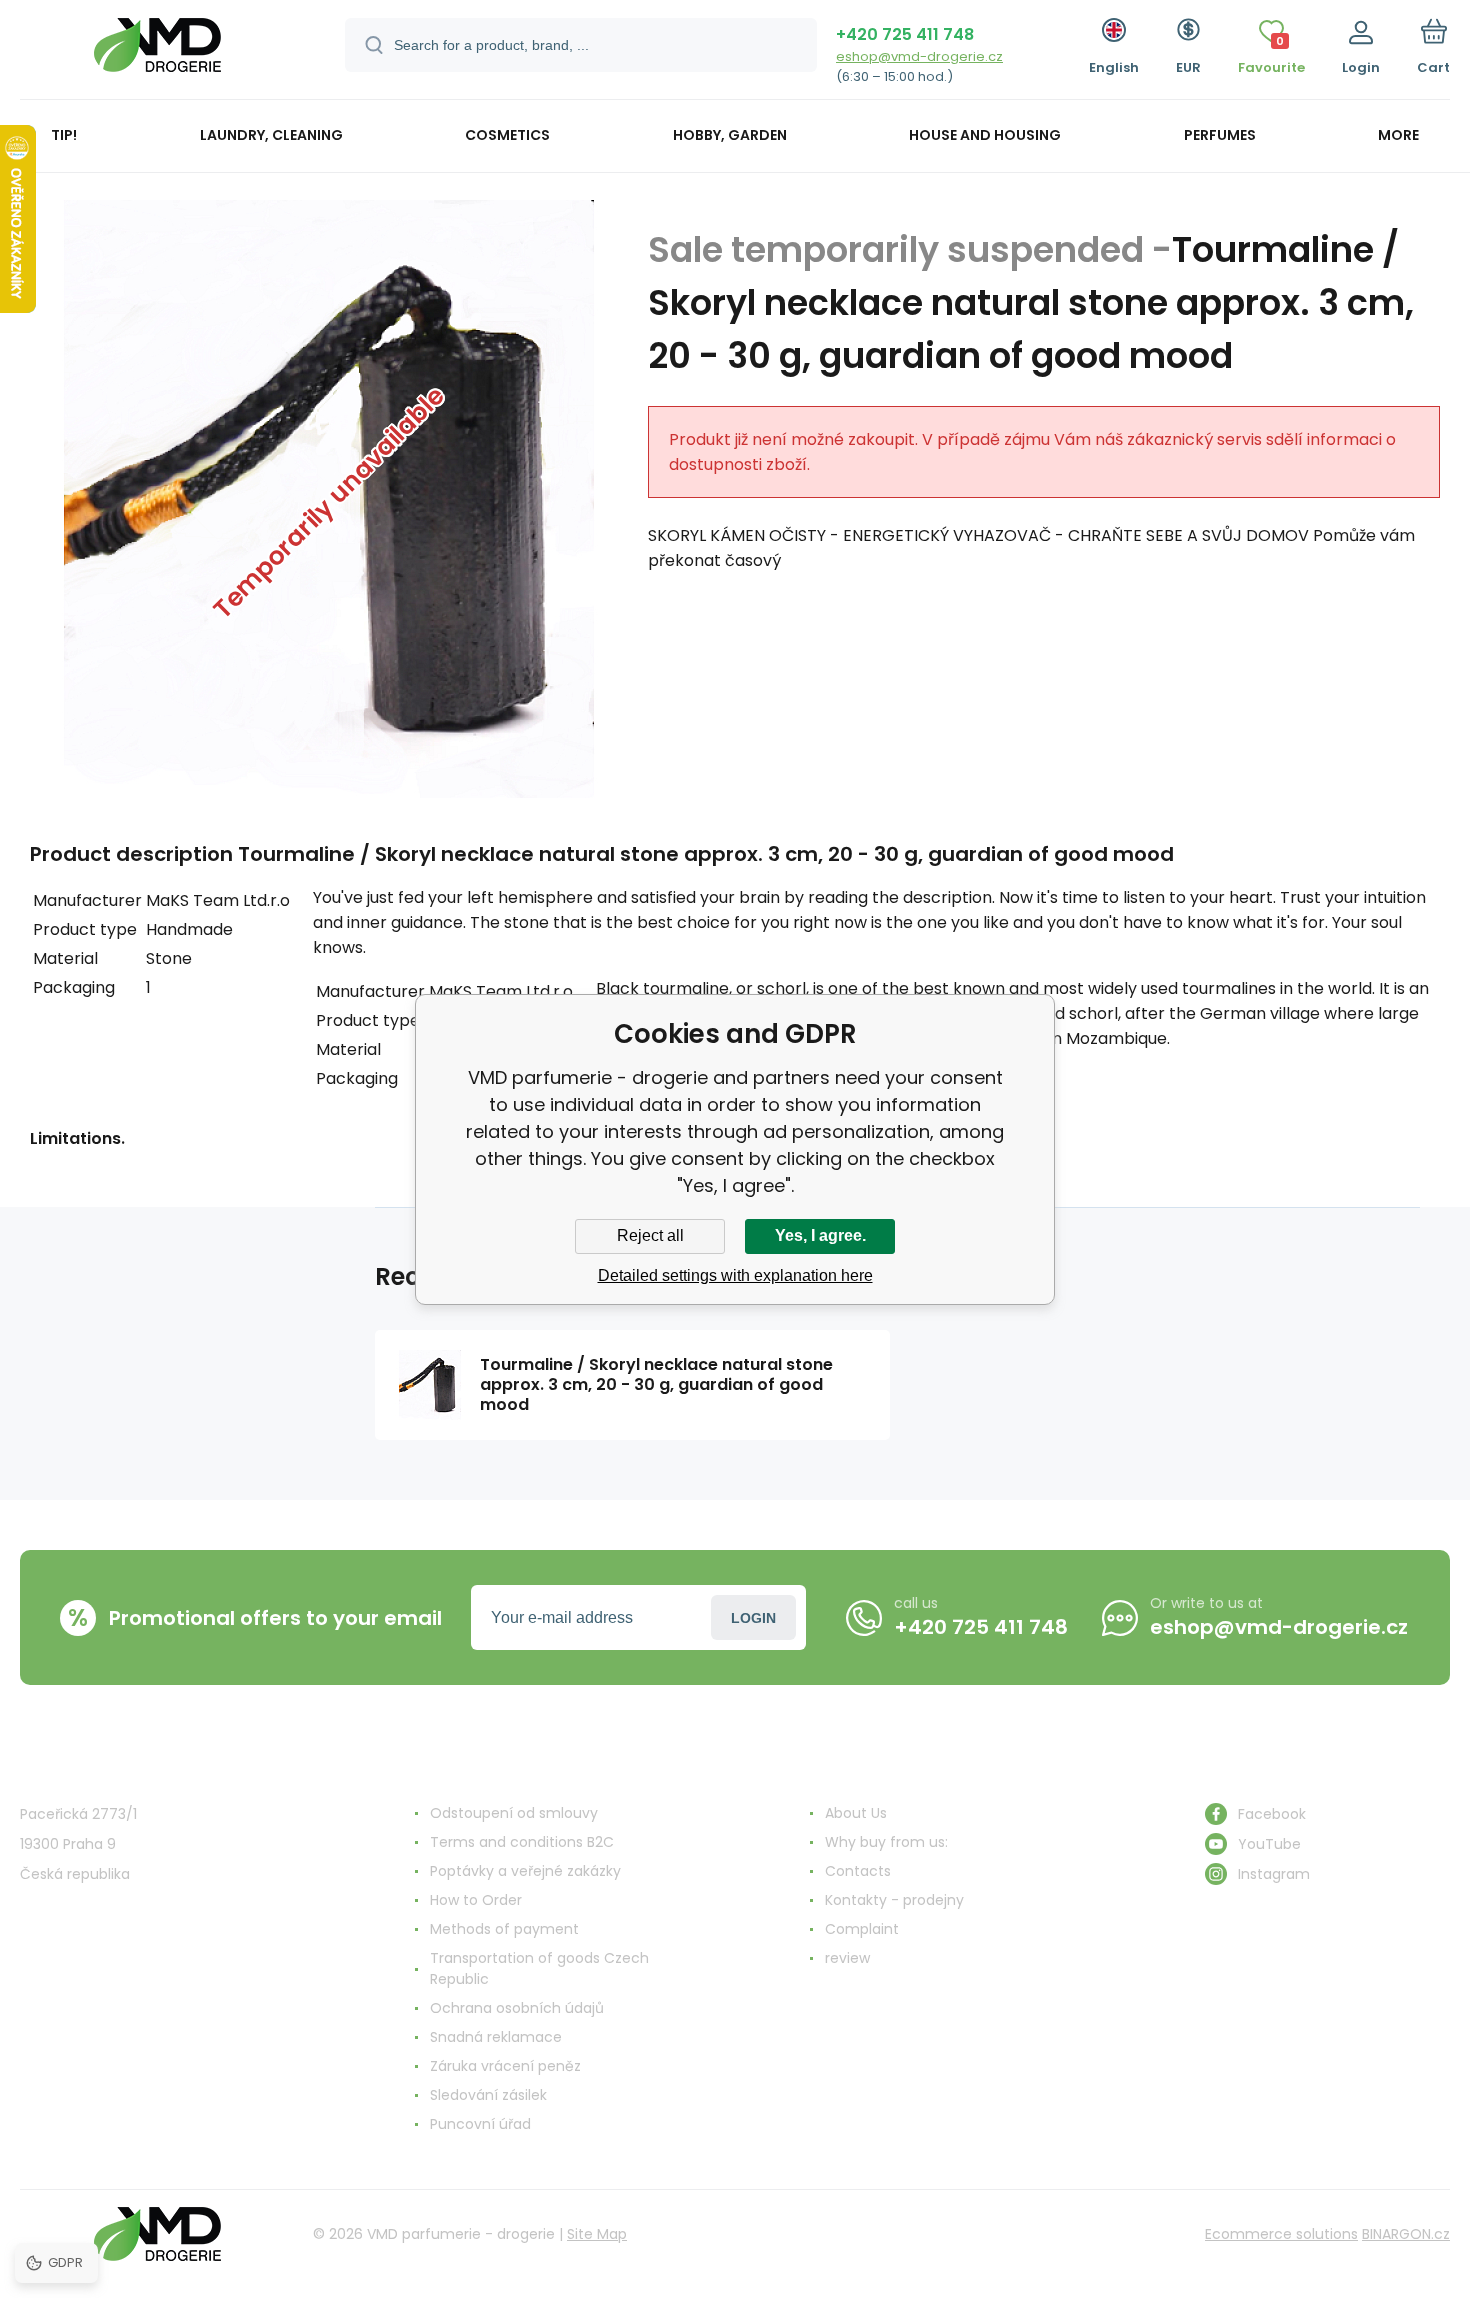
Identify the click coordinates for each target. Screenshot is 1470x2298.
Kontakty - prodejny (894, 1900)
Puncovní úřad (480, 2124)
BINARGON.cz (1406, 2234)
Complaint (862, 1929)
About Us (856, 1813)
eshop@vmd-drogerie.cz (919, 56)
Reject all (650, 1235)
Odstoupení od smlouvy (514, 1813)
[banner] (157, 52)
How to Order (476, 1900)
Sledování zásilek (488, 2095)
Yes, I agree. (820, 1235)
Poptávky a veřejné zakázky (525, 1871)
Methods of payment (504, 1929)
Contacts (858, 1871)
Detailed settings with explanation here (735, 1275)
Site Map (597, 2234)
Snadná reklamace (496, 2037)
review (847, 1958)
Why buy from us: (886, 1842)
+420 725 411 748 (905, 34)
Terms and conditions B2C (522, 1842)
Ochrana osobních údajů (517, 2008)
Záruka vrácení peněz (505, 2066)
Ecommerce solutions (1281, 2234)
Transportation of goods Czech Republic (539, 1968)
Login (753, 1618)
